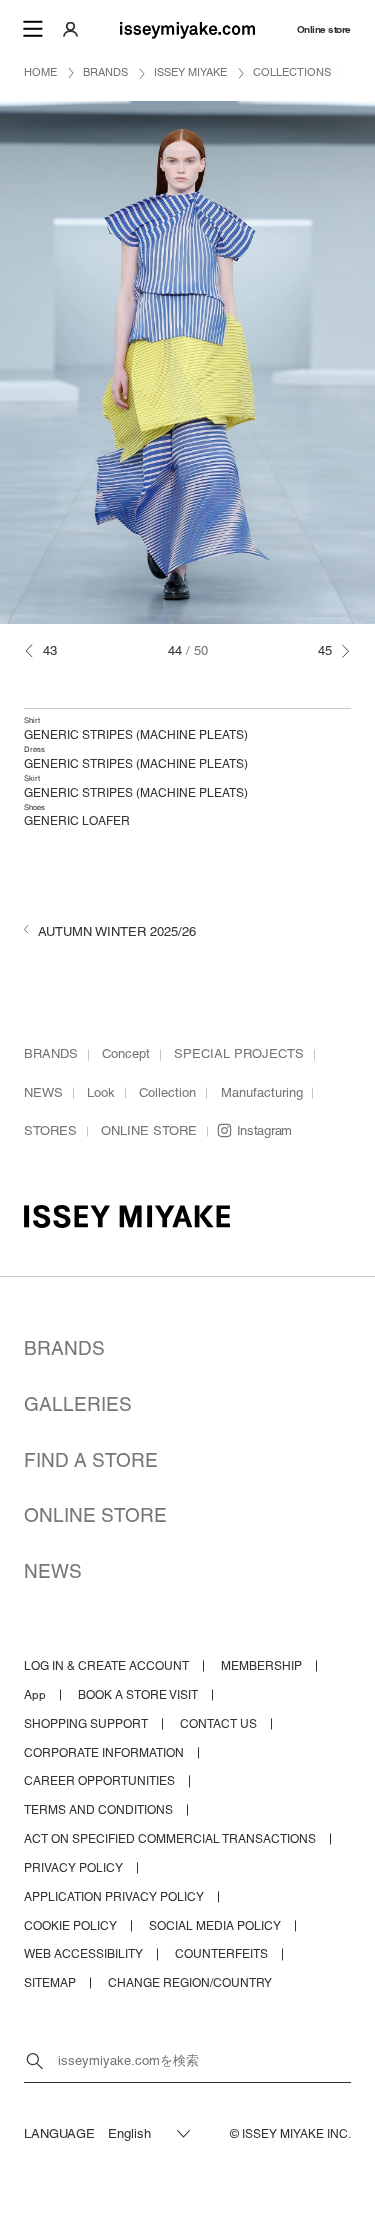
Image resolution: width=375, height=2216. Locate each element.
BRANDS (51, 1053)
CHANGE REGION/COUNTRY (190, 1983)
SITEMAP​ (50, 1983)
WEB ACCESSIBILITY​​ (83, 1954)
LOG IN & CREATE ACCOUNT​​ (106, 1666)
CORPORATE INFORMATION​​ (104, 1753)
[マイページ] (70, 28)
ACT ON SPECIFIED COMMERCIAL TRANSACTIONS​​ (170, 1839)
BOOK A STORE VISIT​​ (138, 1695)
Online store (324, 28)
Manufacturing (262, 1092)
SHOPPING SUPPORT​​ (86, 1724)
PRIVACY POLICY (73, 1868)
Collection (167, 1092)
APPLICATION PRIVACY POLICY (114, 1897)
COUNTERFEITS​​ (221, 1954)
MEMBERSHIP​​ (261, 1666)
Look (101, 1092)
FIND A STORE (91, 1460)
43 (50, 650)
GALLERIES (78, 1404)
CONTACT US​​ (218, 1724)
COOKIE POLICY (70, 1926)
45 (325, 650)
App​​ (35, 1695)
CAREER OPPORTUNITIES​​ (99, 1781)
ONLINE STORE (149, 1130)
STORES (50, 1130)
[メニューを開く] (32, 29)
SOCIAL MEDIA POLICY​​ (215, 1926)
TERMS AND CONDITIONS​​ (98, 1810)
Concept (126, 1053)
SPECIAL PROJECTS (239, 1053)
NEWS (43, 1092)
